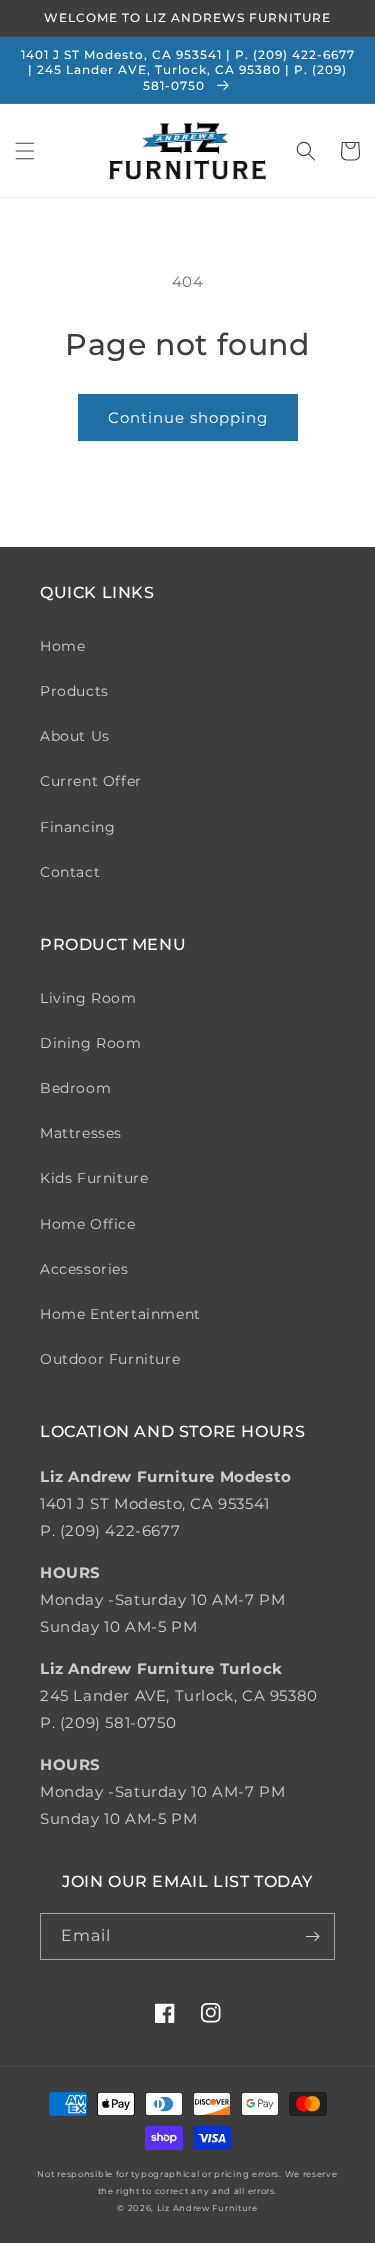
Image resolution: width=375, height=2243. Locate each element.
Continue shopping (188, 417)
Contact (70, 872)
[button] (25, 151)
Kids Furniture (94, 1178)
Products (74, 691)
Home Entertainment (120, 1314)
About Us (75, 736)
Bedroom (75, 1088)
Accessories (84, 1269)
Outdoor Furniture (110, 1359)
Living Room (88, 998)
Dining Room (91, 1043)
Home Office (88, 1224)
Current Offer (91, 781)
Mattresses (81, 1133)
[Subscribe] (312, 1936)
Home (62, 646)
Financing (77, 827)
